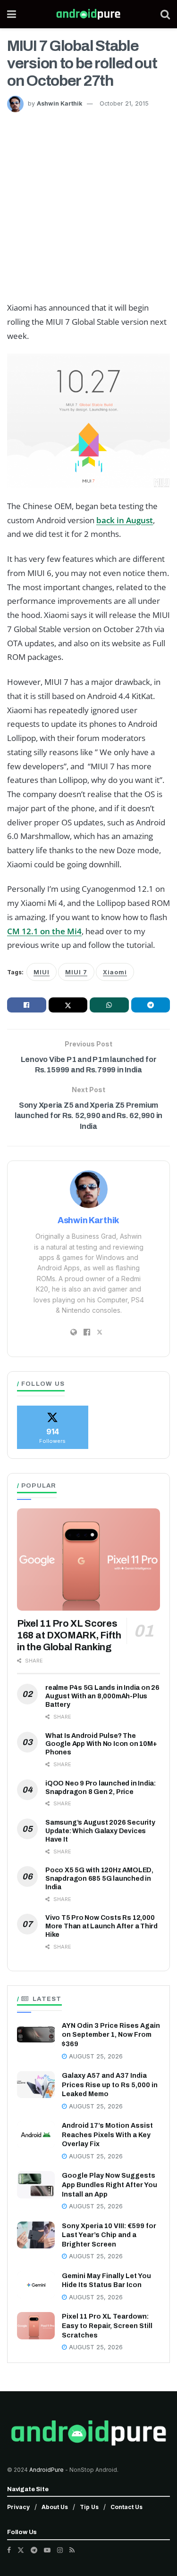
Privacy (18, 2507)
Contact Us (126, 2507)
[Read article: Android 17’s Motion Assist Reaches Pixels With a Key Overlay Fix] (36, 2135)
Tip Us (89, 2507)
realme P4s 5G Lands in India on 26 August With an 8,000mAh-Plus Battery (102, 1696)
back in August (125, 520)
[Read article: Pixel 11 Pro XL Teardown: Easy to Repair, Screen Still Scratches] (36, 2325)
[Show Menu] (12, 14)
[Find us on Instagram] (60, 2550)
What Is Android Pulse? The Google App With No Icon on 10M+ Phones (101, 1744)
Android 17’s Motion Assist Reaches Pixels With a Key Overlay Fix (107, 2135)
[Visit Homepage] (88, 14)
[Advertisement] (88, 205)
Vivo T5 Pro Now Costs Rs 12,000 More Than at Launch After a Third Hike (101, 1926)
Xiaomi (115, 972)
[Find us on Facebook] (9, 2550)
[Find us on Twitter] (21, 2550)
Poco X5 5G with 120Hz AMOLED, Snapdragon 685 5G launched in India (99, 1879)
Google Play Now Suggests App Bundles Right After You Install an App (110, 2185)
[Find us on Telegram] (34, 2550)
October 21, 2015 (124, 103)
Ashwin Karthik (59, 103)
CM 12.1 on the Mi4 (44, 931)
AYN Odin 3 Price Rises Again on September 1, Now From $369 (111, 2035)
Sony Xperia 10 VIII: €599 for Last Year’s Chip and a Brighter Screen (109, 2235)
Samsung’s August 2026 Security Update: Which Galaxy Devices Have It (100, 1831)
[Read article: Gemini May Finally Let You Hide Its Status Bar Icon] (36, 2285)
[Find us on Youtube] (47, 2550)
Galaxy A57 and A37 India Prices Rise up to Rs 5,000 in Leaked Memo (110, 2085)
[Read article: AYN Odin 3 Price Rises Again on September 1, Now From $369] (36, 2035)
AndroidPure (47, 2470)
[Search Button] (165, 14)
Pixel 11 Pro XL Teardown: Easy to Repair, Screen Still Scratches (107, 2326)
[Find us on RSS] (72, 2550)
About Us (55, 2507)
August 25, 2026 (95, 2056)
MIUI (42, 972)
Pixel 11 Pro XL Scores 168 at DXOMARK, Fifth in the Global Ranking (69, 1635)
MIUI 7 (76, 972)
